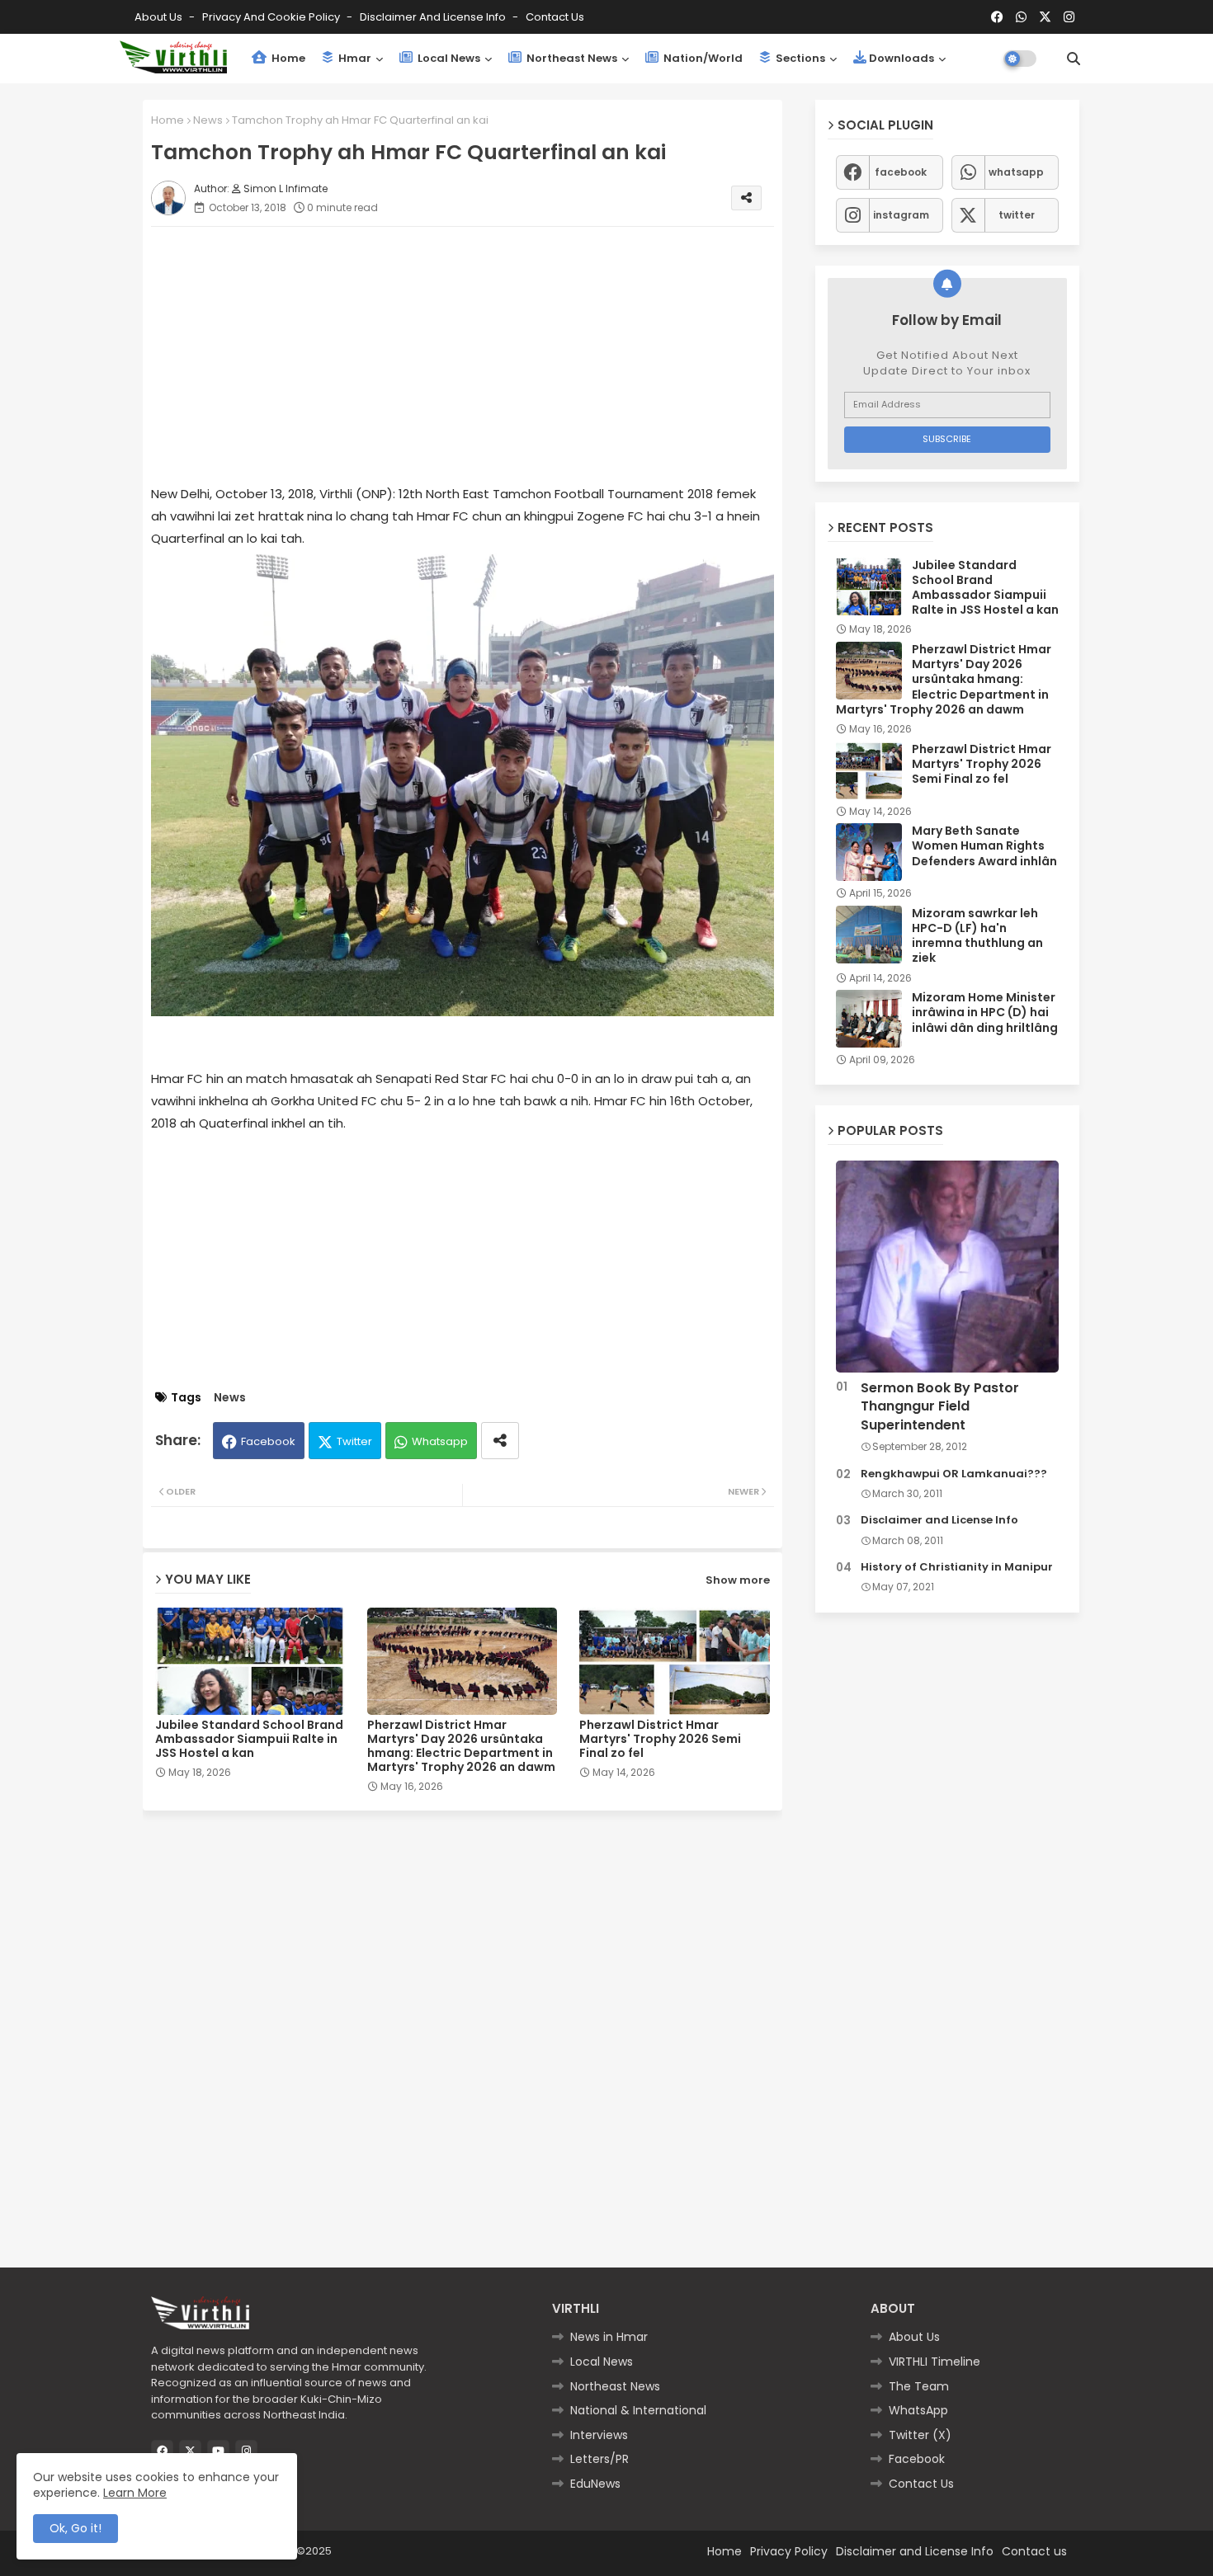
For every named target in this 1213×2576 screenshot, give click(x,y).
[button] (1074, 59)
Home (287, 58)
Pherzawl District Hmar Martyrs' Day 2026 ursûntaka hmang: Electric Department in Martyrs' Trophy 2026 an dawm (461, 1746)
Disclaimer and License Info (434, 17)
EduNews (595, 2484)
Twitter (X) (920, 2435)
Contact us (555, 17)
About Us (160, 17)
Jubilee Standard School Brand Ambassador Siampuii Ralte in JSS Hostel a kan (249, 1739)
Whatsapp (440, 1441)
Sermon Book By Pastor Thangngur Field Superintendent (940, 1407)
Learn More (135, 2493)
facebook (901, 172)
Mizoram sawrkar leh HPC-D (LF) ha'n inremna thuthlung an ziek (977, 936)
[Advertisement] (479, 355)
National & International (638, 2410)
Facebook (268, 1441)
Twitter (354, 1441)
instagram (901, 215)
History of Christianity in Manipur (957, 1567)
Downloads (901, 58)
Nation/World (702, 58)
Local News (448, 58)
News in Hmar (609, 2337)
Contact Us (921, 2484)
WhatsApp (918, 2410)
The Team (919, 2386)
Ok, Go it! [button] (76, 2528)
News (208, 120)
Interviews (599, 2435)
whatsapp (1016, 172)
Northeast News (571, 58)
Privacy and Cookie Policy (272, 17)
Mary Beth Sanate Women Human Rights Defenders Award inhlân (984, 846)
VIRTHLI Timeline (935, 2362)
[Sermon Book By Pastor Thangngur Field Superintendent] (947, 1267)
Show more (738, 1580)
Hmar (354, 58)
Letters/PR (599, 2459)
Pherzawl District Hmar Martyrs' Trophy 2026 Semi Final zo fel (660, 1739)
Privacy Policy (789, 2551)
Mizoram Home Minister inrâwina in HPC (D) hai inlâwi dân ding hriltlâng (985, 1013)
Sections (799, 58)
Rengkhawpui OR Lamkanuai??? (954, 1474)
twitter (1017, 215)
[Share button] (500, 1441)
